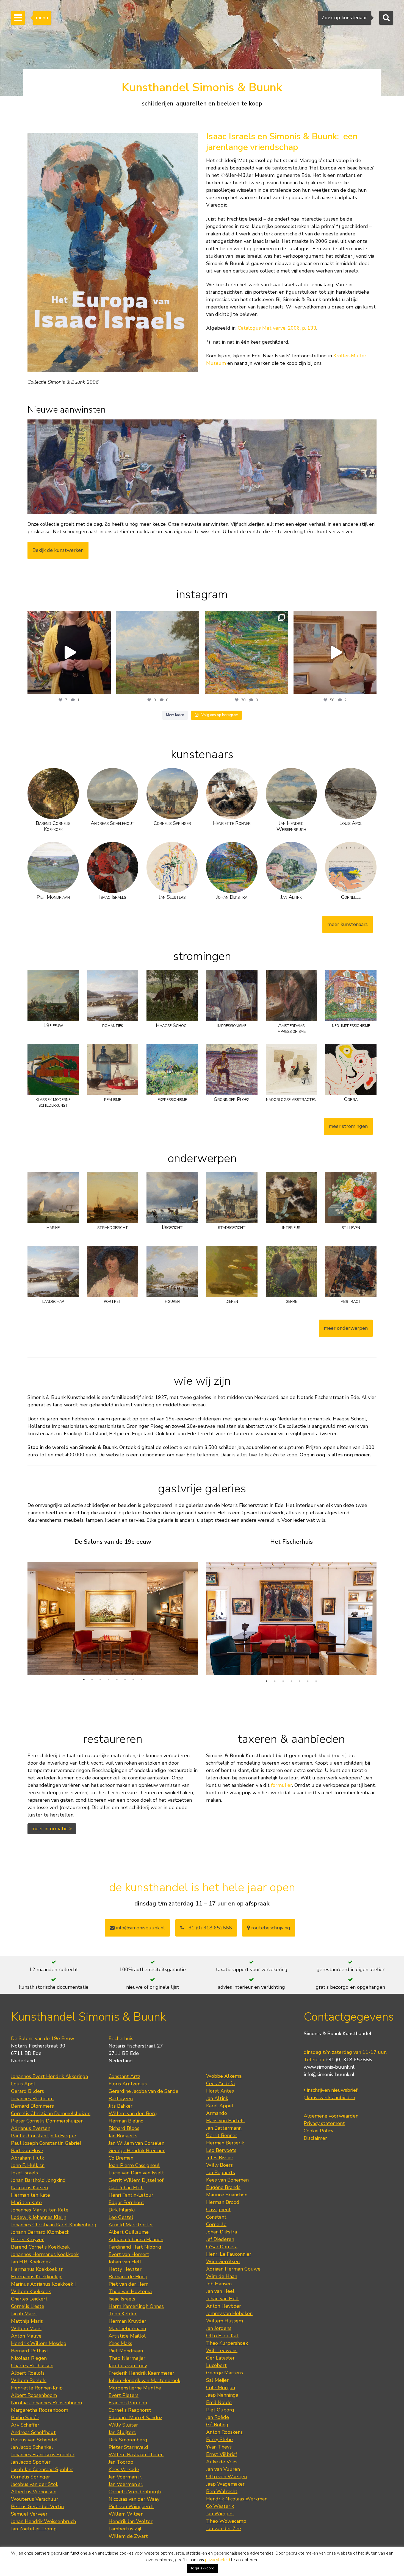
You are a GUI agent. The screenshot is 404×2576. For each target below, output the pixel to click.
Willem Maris (26, 2329)
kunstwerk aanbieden (330, 2097)
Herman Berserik (225, 2143)
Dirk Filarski (122, 2210)
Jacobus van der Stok (35, 2484)
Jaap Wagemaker (225, 2484)
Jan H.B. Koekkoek (31, 2262)
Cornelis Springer (31, 2477)
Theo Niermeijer (127, 2358)
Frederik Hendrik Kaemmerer (141, 2373)
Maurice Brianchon (227, 2195)
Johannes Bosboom (32, 2099)
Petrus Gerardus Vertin (37, 2507)
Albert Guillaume (129, 2232)
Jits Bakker (121, 2106)
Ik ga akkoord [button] (203, 2568)
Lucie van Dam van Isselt (136, 2173)
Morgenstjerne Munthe (135, 2388)
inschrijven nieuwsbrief (331, 2090)
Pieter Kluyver (27, 2240)
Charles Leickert (29, 2299)
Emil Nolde (219, 2402)
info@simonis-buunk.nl (329, 2074)
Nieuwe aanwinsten (67, 410)
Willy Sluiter (123, 2425)
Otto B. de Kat (222, 2336)
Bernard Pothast (30, 2351)
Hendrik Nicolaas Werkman (237, 2499)
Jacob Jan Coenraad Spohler (42, 2469)
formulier (282, 1785)
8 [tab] (142, 1679)
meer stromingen (348, 1126)
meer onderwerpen (346, 1328)
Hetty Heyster (125, 2269)
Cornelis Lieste (28, 2306)
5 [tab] (117, 1679)
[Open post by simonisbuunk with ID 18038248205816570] (69, 653)
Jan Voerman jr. (125, 2477)
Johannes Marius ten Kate (40, 2210)
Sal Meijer (217, 2380)
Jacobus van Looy (128, 2366)
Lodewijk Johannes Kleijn (39, 2217)
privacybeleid (218, 2560)
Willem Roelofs (29, 2380)
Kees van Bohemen (227, 2180)
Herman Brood (223, 2202)
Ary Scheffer (25, 2425)
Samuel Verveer (29, 2514)
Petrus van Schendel (34, 2440)
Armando (217, 2113)
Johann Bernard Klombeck (40, 2232)
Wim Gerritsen (223, 2261)
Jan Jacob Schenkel (32, 2447)
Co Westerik (220, 2506)
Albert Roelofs (28, 2373)
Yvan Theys (219, 2447)
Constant (216, 2217)
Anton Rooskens (224, 2432)
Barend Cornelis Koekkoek (40, 2247)
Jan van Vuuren (223, 2469)
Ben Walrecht (222, 2491)
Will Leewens (222, 2350)
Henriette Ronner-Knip (37, 2388)
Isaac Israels (122, 2299)
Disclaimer (315, 2138)
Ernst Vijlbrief (222, 2454)
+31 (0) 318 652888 (208, 1928)
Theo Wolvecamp (226, 2521)
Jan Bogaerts (123, 2136)
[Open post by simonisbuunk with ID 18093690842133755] (158, 653)
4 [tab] (109, 1679)
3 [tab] (100, 1679)
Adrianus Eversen (31, 2128)
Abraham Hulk (27, 2158)
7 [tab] (133, 1679)
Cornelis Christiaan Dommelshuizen (51, 2113)
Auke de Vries (222, 2462)
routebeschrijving (270, 1928)
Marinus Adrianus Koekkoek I (43, 2284)
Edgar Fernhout (126, 2202)
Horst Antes (220, 2091)
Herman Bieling (126, 2121)
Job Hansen (219, 2284)
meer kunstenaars (348, 924)
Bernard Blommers (32, 2106)
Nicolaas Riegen (29, 2358)
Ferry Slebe (219, 2439)
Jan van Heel (220, 2291)
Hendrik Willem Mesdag (39, 2343)
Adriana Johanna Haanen (136, 2240)
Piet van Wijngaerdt (131, 2507)
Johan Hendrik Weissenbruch (43, 2521)
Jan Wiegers (220, 2514)
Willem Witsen (126, 2514)
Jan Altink (217, 2098)
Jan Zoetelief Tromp (34, 2529)
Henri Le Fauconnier (229, 2254)
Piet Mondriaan (126, 2351)
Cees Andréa (220, 2083)
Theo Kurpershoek (227, 2343)
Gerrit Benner (222, 2135)
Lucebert (216, 2365)
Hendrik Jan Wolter (131, 2521)
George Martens (225, 2373)
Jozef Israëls (24, 2173)
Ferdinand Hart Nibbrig (135, 2247)
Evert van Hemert (129, 2254)
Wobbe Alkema (224, 2076)
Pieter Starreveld (128, 2447)
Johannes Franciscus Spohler (43, 2455)
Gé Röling (217, 2425)
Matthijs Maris (27, 2321)
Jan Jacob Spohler (31, 2462)
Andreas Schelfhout (33, 2432)
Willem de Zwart (128, 2536)
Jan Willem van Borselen (136, 2143)
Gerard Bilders (27, 2091)
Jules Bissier (220, 2158)
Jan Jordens (219, 2328)
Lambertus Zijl (125, 2529)
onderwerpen (202, 1158)
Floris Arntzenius (128, 2084)
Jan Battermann (224, 2128)
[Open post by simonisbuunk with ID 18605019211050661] (335, 653)
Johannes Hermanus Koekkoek (45, 2254)
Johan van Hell (125, 2262)
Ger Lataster (220, 2358)
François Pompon (128, 2403)
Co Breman (121, 2158)
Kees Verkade (124, 2469)
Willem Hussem (225, 2321)
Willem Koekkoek (31, 2291)
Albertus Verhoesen (34, 2492)
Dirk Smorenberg (128, 2440)
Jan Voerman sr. (126, 2484)
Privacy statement (324, 2123)
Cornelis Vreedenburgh (135, 2492)
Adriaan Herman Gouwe (233, 2269)
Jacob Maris (24, 2314)
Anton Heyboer (224, 2306)
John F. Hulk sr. (28, 2165)
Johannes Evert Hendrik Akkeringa (49, 2076)
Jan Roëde (218, 2417)
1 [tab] (84, 1679)
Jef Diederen (220, 2239)
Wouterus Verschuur (35, 2499)
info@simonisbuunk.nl (140, 1928)
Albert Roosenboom (34, 2395)
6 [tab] (125, 1679)
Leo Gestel (121, 2217)
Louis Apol (23, 2084)
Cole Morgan (221, 2388)
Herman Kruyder (127, 2321)
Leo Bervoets (221, 2150)
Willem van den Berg (133, 2113)
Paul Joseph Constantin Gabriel (46, 2143)
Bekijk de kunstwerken (58, 550)
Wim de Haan (222, 2276)
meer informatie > (52, 1829)
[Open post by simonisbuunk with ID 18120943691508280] (246, 653)
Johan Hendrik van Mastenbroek (144, 2380)
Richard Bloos (124, 2128)
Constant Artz (124, 2076)
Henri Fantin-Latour (131, 2195)
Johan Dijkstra (222, 2232)
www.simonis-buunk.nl (329, 2067)
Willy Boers (219, 2165)
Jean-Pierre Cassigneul (134, 2165)
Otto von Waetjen (226, 2477)
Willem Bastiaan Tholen (136, 2455)
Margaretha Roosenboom (40, 2410)
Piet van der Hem (128, 2284)
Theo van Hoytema (130, 2291)
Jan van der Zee (224, 2528)
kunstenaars (202, 754)
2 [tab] (92, 1679)
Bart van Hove (27, 2151)
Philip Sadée (25, 2418)
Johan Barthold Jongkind (38, 2180)
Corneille (216, 2224)
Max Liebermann (127, 2329)
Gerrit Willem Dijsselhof (136, 2180)
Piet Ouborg (220, 2410)
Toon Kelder (123, 2314)
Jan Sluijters (122, 2432)
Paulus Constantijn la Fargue (44, 2136)
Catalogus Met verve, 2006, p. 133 (277, 328)
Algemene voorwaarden (331, 2116)
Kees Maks (120, 2343)
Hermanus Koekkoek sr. (37, 2269)
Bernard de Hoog (128, 2277)
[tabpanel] (113, 1614)
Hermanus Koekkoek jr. (37, 2277)
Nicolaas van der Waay (134, 2499)
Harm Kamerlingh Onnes (136, 2306)
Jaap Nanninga (222, 2395)
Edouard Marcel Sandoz (135, 2418)
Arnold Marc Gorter (131, 2225)
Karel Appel (220, 2106)
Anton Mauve (26, 2336)
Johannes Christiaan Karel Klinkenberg (54, 2225)
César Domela (222, 2247)
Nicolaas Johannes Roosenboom (46, 2403)
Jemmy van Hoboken (229, 2313)
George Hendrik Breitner (137, 2151)
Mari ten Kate (26, 2202)
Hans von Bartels (225, 2121)
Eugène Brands (223, 2187)
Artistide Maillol (127, 2336)
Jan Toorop (121, 2462)
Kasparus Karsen (29, 2188)
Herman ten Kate (31, 2195)
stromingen (202, 956)
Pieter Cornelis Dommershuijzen (47, 2121)
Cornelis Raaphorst (130, 2410)
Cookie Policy (319, 2131)
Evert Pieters (124, 2395)
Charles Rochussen (32, 2366)
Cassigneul (218, 2210)
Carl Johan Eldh (126, 2188)
